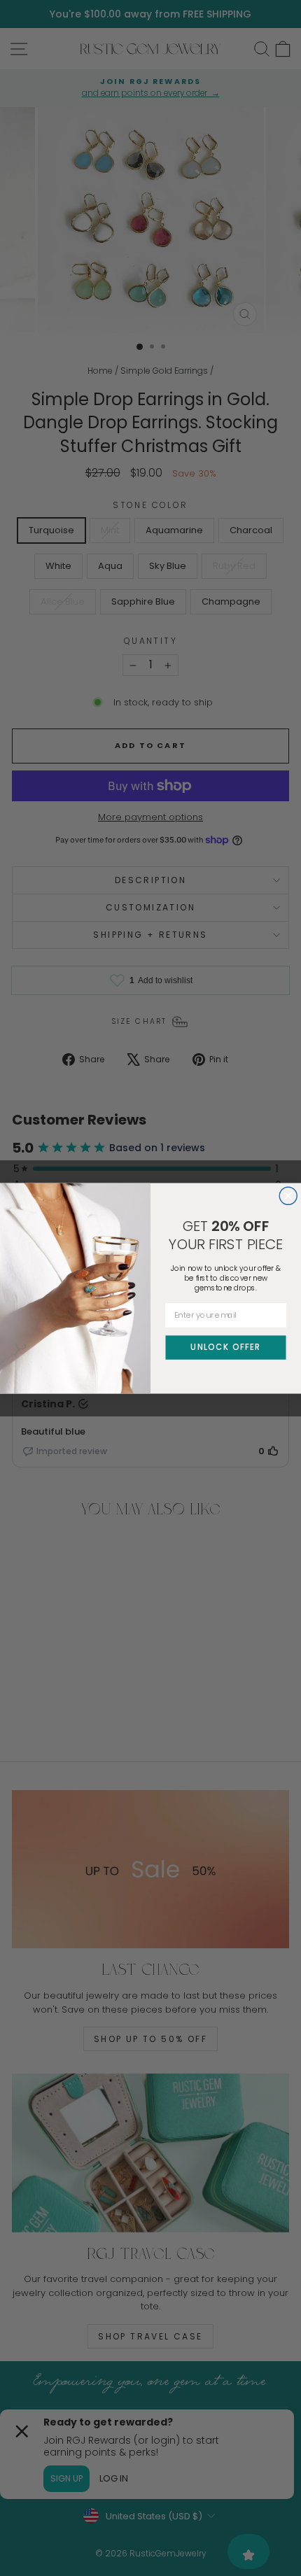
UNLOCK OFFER (225, 1346)
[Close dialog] (288, 1196)
